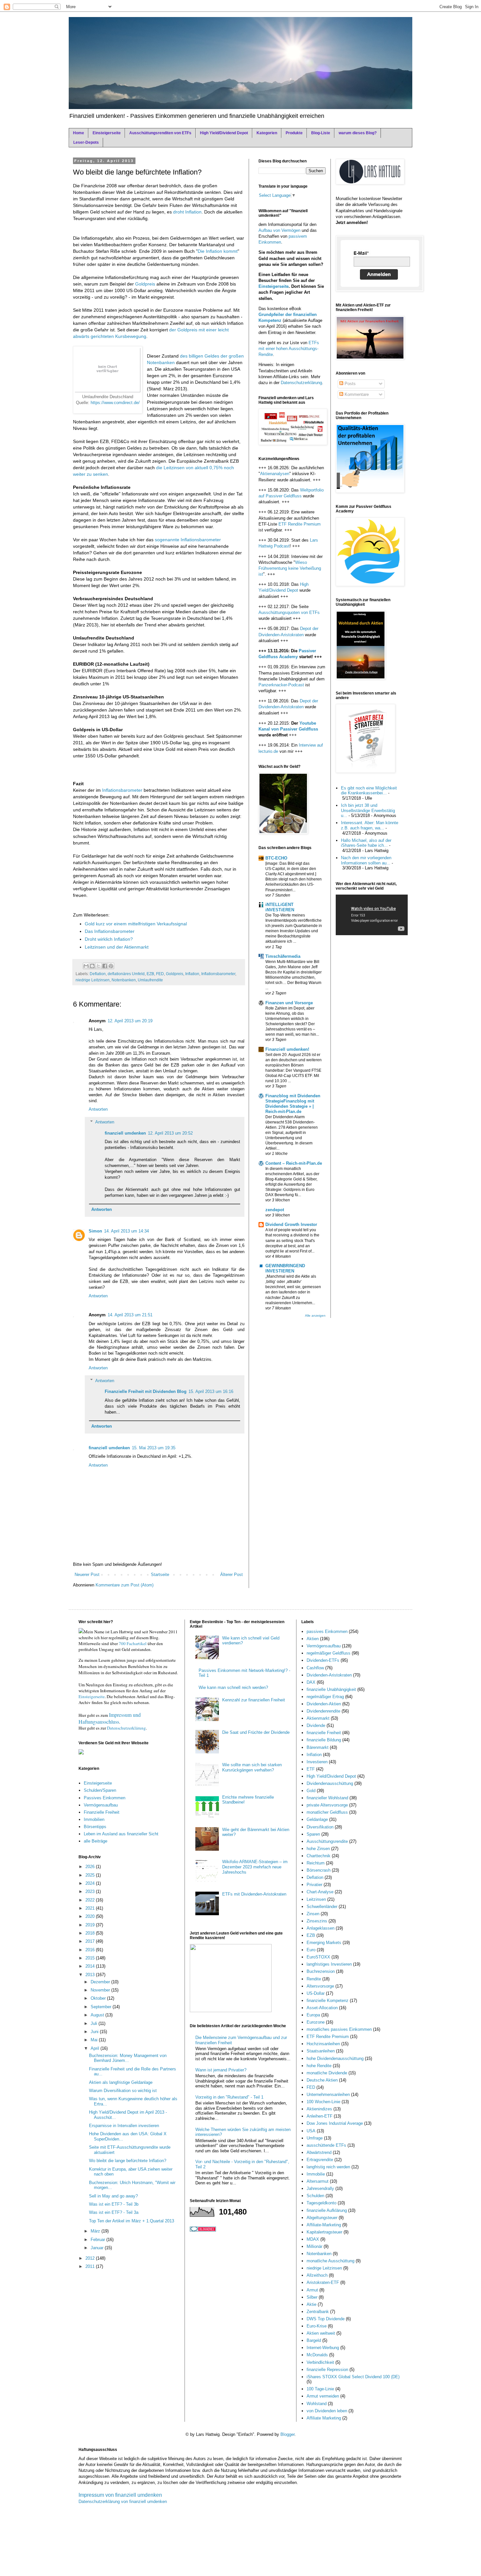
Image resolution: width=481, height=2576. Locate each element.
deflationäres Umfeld (126, 974)
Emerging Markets (324, 1943)
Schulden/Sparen (100, 1790)
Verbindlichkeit (320, 2362)
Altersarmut (318, 2181)
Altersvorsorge (320, 1986)
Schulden (315, 2196)
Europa (313, 2015)
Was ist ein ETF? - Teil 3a (114, 2212)
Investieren (317, 1762)
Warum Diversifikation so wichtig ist (123, 2091)
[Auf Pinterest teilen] (111, 966)
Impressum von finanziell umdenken (120, 2495)
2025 (91, 1875)
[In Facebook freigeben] (105, 966)
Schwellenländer (322, 1907)
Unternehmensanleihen (328, 2094)
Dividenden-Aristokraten (329, 1675)
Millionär (314, 2246)
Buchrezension (321, 1971)
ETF (311, 1769)
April (96, 2048)
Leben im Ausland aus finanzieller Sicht (121, 1834)
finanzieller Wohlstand (327, 1798)
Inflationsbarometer (122, 790)
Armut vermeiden (323, 2396)
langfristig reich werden (328, 2167)
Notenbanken (124, 980)
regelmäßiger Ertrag (325, 1697)
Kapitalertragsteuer (324, 2232)
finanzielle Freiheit (324, 1733)
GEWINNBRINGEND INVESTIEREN (285, 1268)
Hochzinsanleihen (323, 2044)
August (98, 2015)
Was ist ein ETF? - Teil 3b (114, 2204)
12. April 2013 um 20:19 (130, 1021)
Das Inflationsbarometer (110, 931)
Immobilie (316, 2174)
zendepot (275, 1210)
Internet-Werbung (323, 2348)
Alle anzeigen (315, 1316)
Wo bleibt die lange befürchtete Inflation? (128, 2161)
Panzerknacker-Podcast (281, 685)
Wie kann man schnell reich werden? (233, 1687)
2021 (91, 1908)
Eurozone (316, 2022)
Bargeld (314, 2340)
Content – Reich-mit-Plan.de (294, 1163)
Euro (311, 1950)
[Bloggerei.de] (203, 2230)
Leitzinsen (316, 1899)
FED (160, 974)
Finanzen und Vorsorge (289, 1003)
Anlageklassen (321, 1928)
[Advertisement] (150, 769)
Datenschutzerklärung (301, 383)
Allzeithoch (317, 2275)
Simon (95, 1231)
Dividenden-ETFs (323, 1660)
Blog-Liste (321, 133)
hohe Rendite (319, 2066)
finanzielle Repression (327, 2370)
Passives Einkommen (105, 1798)
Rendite (314, 1979)
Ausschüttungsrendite (327, 1841)
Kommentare (356, 394)
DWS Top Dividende (326, 2319)
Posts (349, 384)
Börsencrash (319, 1870)
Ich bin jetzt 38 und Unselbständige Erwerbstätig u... (368, 810)
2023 (91, 1891)
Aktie (312, 2304)
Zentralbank (318, 2312)
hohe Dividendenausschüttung (335, 2058)
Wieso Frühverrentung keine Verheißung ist (290, 568)
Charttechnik (319, 1856)
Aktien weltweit (321, 2333)
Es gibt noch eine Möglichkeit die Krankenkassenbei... (369, 791)
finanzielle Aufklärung (327, 2210)
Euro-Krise (317, 2326)
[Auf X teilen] (98, 966)
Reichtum (316, 1863)
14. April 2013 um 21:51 (130, 1315)
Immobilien (94, 1819)
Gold (311, 1791)
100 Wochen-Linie (323, 2102)
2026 (91, 1867)
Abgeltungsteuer (322, 2218)
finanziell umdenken (125, 1133)
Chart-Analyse (320, 1892)
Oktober (99, 1998)
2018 (91, 1933)
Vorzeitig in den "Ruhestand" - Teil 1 (229, 2097)
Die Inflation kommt (218, 251)
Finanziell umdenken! (287, 1049)
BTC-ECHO (276, 858)
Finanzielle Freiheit (102, 1812)
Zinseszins (317, 1921)
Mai (95, 2040)
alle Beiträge (96, 1841)
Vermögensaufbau (101, 1805)
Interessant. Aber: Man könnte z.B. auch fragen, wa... (370, 825)
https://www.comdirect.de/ (115, 403)
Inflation (192, 974)
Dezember (101, 1982)
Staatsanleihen (321, 2051)
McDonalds (317, 2355)
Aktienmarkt (318, 1718)
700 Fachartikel (133, 1643)
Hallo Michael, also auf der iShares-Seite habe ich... (366, 843)
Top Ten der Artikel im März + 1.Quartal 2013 (132, 2221)
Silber (312, 2297)
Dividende (316, 1725)
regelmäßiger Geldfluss (329, 1653)
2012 (91, 2258)
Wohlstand (317, 2404)
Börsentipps (95, 1827)
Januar (98, 2248)
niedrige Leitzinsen (93, 980)
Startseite (160, 1575)
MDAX (313, 2239)
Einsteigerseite (107, 133)
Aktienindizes (319, 2109)
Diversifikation (320, 1827)
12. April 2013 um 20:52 (170, 1133)
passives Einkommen (327, 1631)
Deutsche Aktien (322, 2080)
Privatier (314, 1885)
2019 (91, 1925)
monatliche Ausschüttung (330, 2261)
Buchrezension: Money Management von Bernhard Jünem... (128, 2058)
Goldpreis (145, 284)
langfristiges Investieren (329, 1964)
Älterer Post (232, 1575)
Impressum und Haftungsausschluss (110, 1718)
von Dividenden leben (327, 2411)
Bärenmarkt (318, 1747)
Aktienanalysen (275, 474)
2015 (91, 1958)
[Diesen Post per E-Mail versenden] (86, 966)
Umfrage (315, 2138)
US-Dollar (316, 1993)
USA (311, 2131)
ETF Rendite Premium (300, 524)
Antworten (98, 1109)
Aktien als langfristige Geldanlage (121, 2082)
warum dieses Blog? (358, 133)
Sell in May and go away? (113, 2196)
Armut (312, 2290)
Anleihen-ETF (320, 2116)
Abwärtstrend (319, 2152)
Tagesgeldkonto (321, 2203)
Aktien (313, 1639)
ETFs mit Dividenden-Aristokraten (254, 1894)
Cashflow (315, 1668)
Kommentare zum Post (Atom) (125, 1585)
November (101, 1990)
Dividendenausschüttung (330, 1783)
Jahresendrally (320, 2188)
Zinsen (313, 1914)
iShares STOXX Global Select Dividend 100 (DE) (353, 2377)
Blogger (287, 2434)
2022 (91, 1900)
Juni (95, 2032)
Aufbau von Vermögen (279, 230)
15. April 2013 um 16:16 (211, 1391)
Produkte (294, 133)
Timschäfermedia (283, 956)
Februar (98, 2240)
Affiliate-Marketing (324, 2225)
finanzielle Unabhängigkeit (331, 1689)
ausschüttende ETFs (326, 2145)
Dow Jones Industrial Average (335, 2123)
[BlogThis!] (92, 966)
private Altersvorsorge (327, 1805)
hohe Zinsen (318, 1849)
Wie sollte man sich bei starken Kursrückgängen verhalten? (252, 1767)
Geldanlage (317, 1819)
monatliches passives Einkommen (339, 2029)
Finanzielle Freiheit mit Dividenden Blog (146, 1391)
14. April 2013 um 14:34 (126, 1231)
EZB (150, 974)
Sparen (313, 1834)
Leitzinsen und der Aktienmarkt (117, 947)
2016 (91, 1950)
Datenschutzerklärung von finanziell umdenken (123, 2502)
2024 (91, 1883)
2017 (91, 1941)
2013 (91, 1975)
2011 (91, 2266)
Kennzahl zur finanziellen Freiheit (254, 1700)
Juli (95, 2023)
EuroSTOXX (318, 1957)
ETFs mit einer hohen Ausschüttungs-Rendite (289, 349)
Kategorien (267, 133)
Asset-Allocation (322, 2008)
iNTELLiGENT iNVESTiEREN (280, 907)
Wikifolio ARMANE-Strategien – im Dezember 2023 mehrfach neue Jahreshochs (255, 1867)
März (96, 2231)
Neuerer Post (87, 1575)
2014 (91, 1966)
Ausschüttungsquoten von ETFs (289, 612)
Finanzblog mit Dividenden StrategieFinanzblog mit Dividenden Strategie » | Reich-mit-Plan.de (293, 1104)
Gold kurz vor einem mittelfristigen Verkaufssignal (136, 924)
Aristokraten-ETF (323, 2282)
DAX (311, 1682)
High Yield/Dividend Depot (224, 133)
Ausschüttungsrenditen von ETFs (160, 133)
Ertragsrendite (320, 2160)
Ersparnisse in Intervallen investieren (124, 2126)
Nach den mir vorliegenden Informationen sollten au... (366, 860)
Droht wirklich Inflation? (109, 939)
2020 (91, 1916)
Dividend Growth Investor (291, 1224)
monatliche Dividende (327, 2073)
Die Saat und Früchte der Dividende (256, 1732)
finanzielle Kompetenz (328, 2001)
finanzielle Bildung (324, 1740)
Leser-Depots (86, 142)
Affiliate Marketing (324, 2418)
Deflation (98, 974)
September (102, 2007)
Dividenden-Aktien (324, 1704)
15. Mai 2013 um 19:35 (154, 1448)
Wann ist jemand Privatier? (221, 2070)
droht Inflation (187, 212)
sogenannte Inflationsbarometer (188, 540)
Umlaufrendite (150, 980)
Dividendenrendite (323, 1711)
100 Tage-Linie (320, 2389)
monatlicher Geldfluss (327, 1812)
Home (79, 133)
